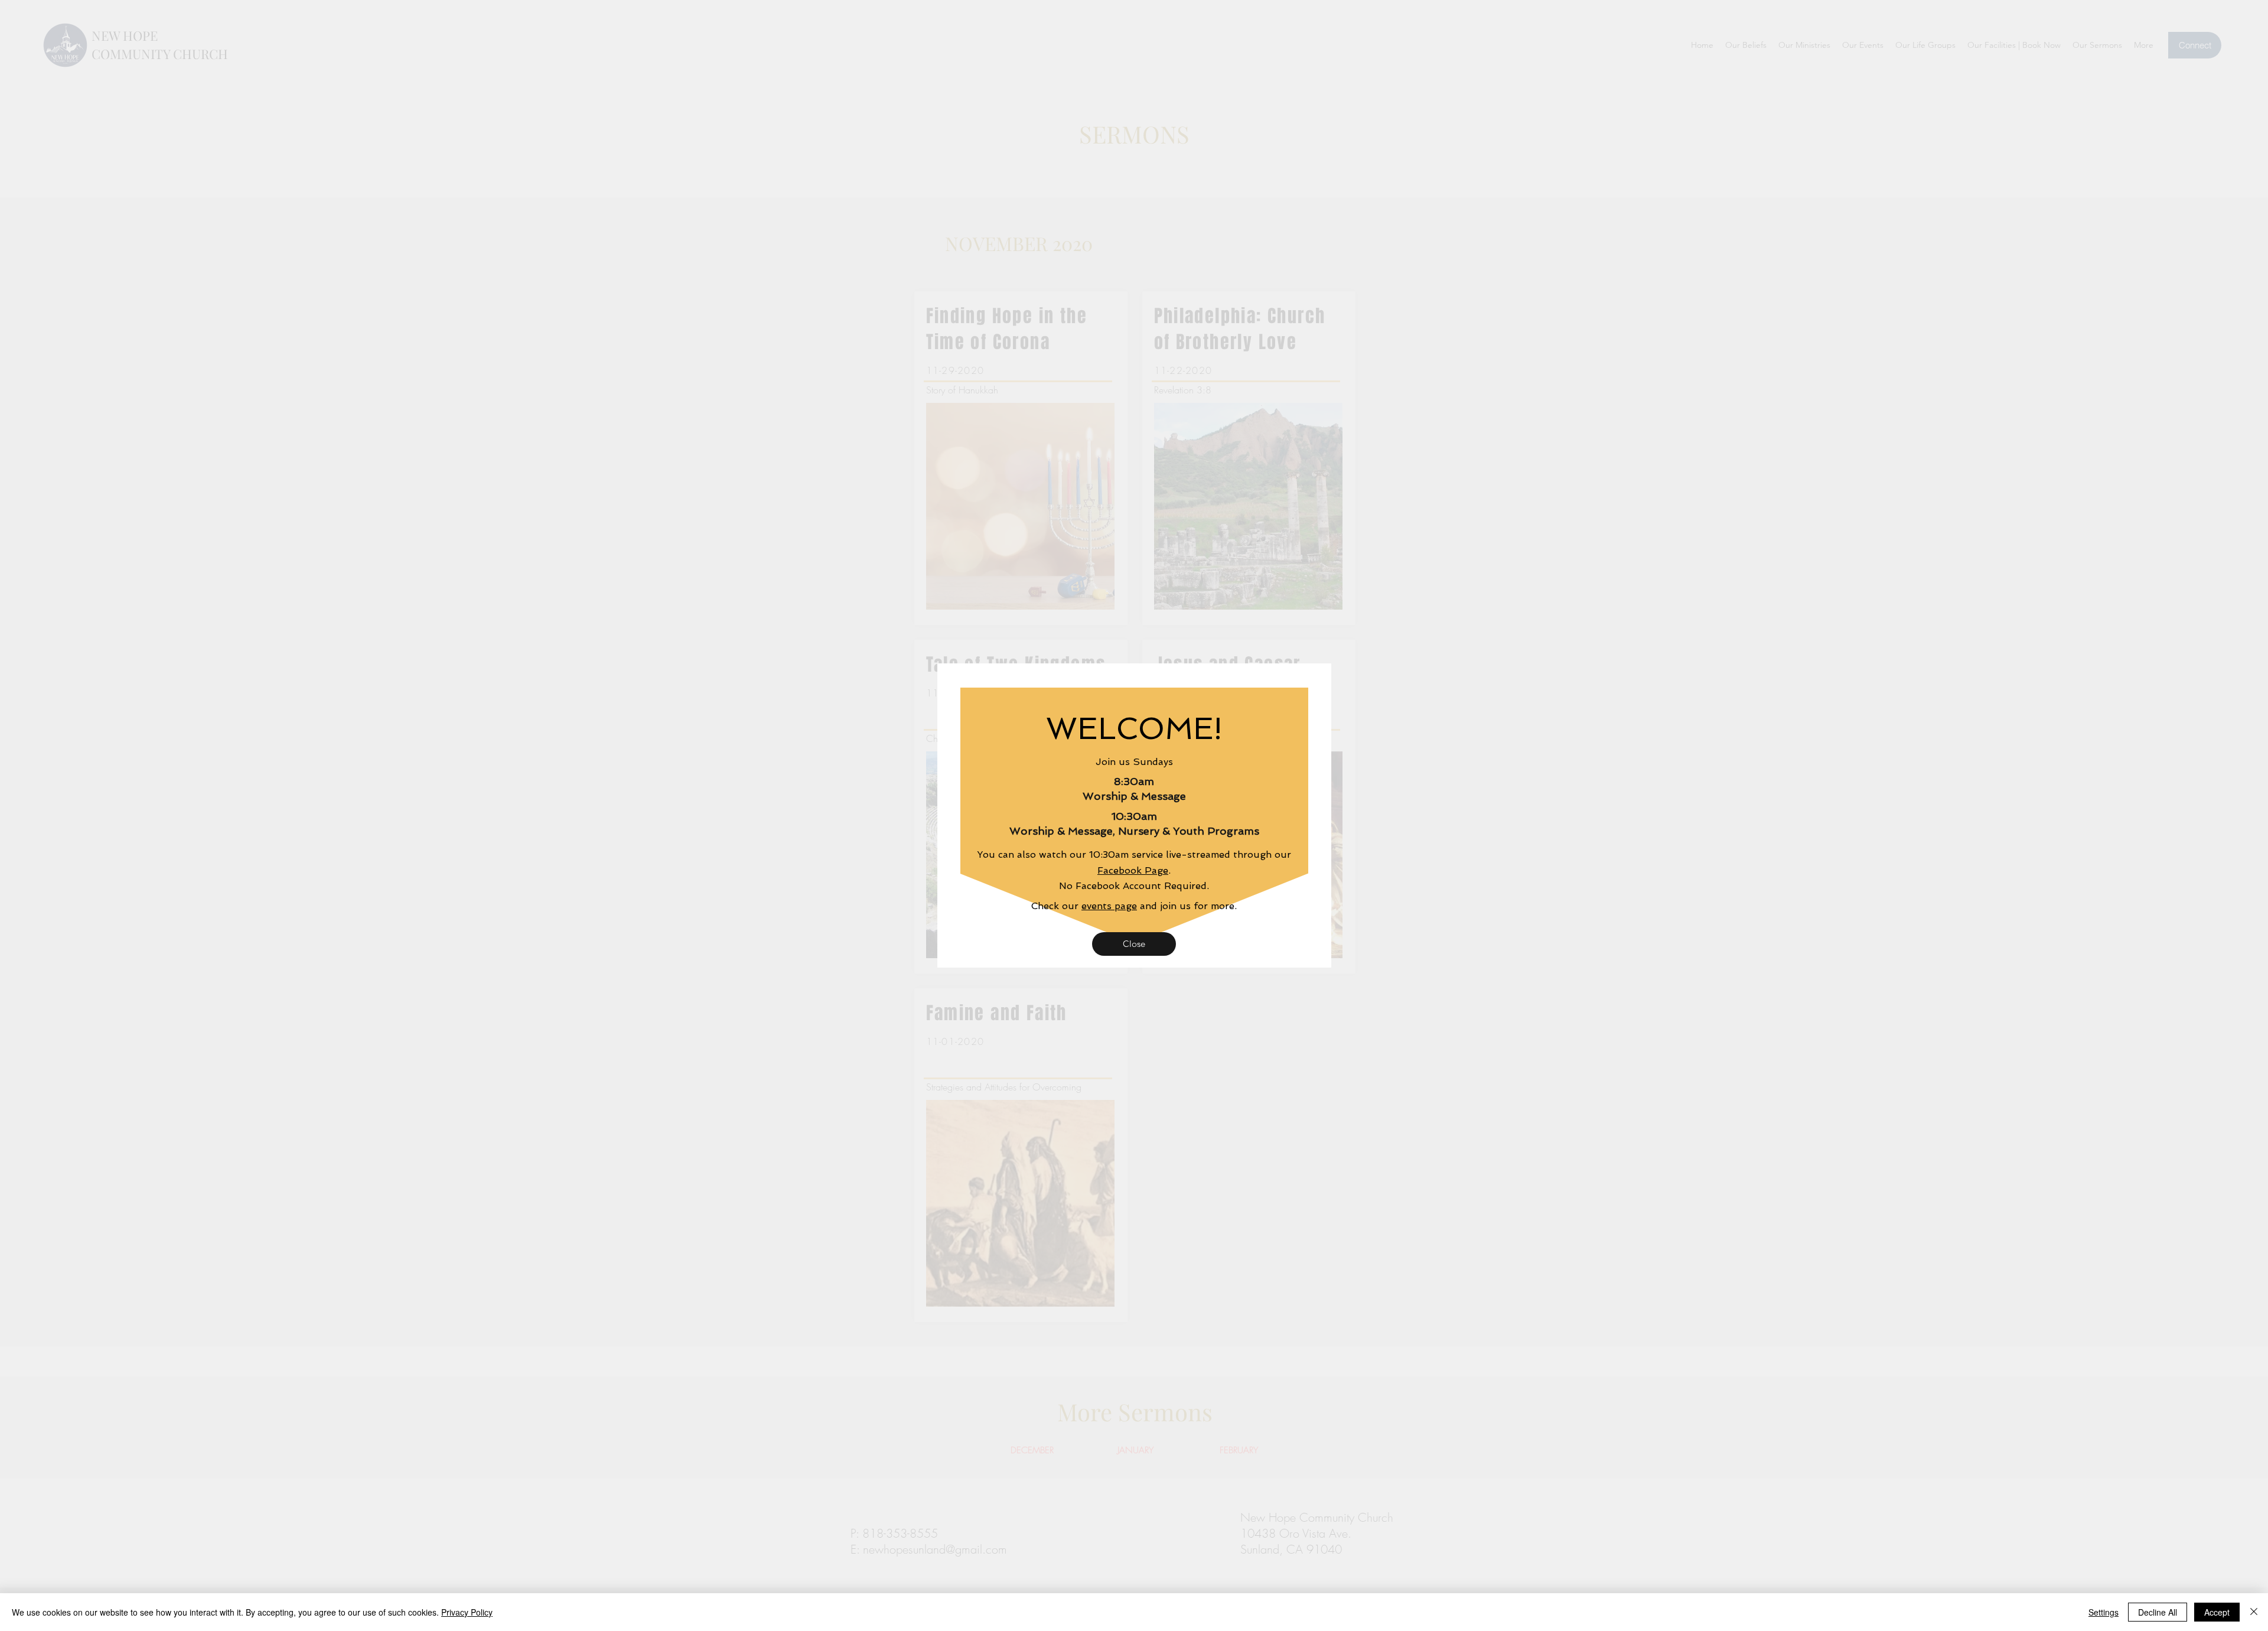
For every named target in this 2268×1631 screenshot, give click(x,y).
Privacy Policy (467, 1612)
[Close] (2254, 1612)
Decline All (2158, 1612)
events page (1109, 906)
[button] (1134, 944)
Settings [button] (2104, 1612)
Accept (2217, 1612)
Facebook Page (1133, 870)
